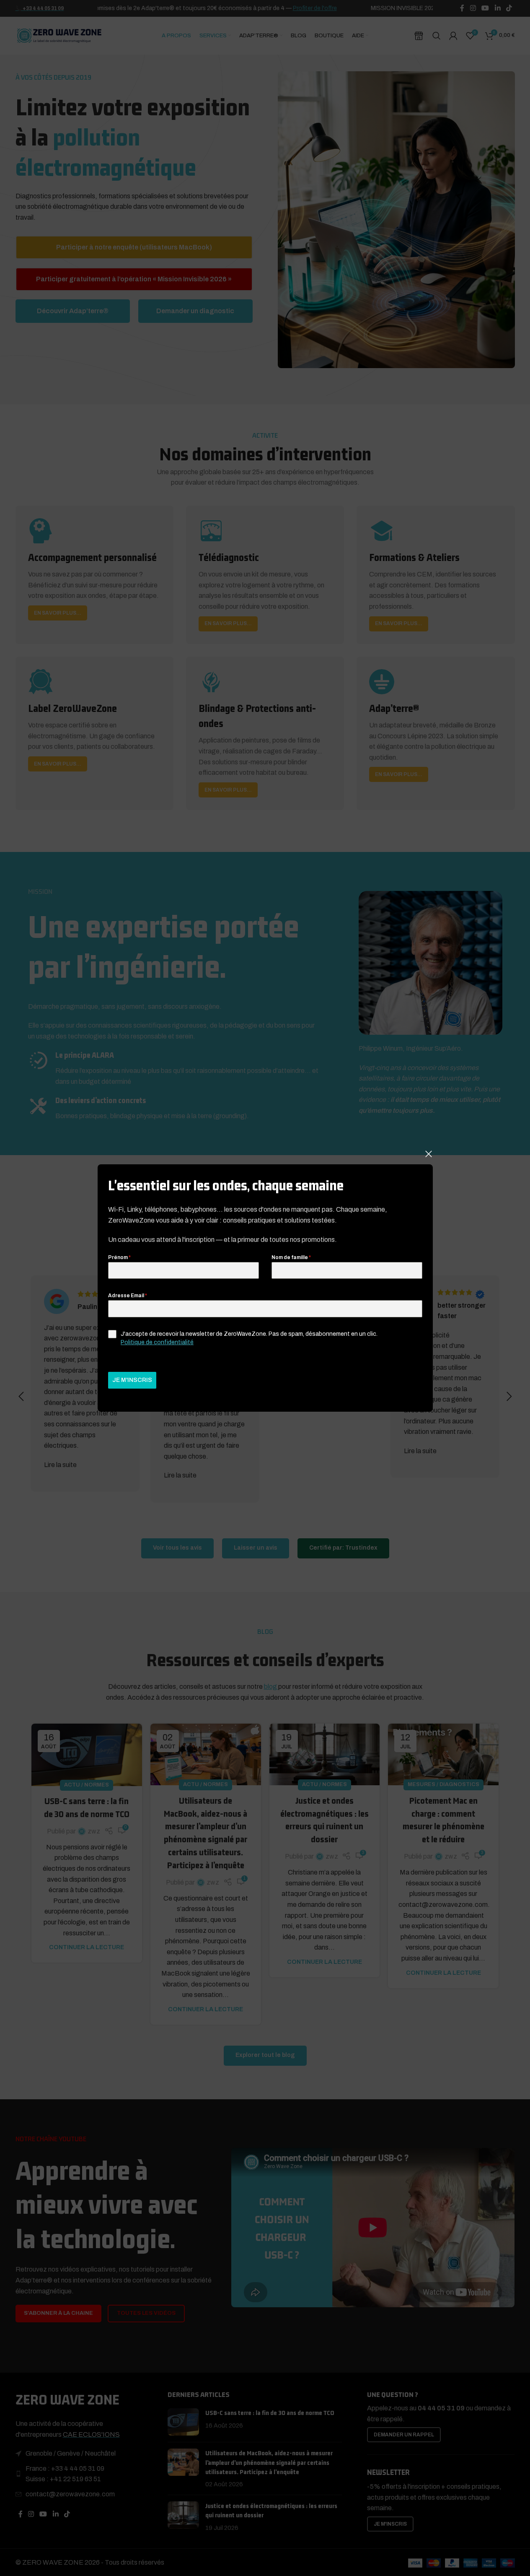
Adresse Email (128, 1296)
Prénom (119, 1257)
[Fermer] (429, 1154)
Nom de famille (291, 1257)
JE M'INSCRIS (132, 1380)
